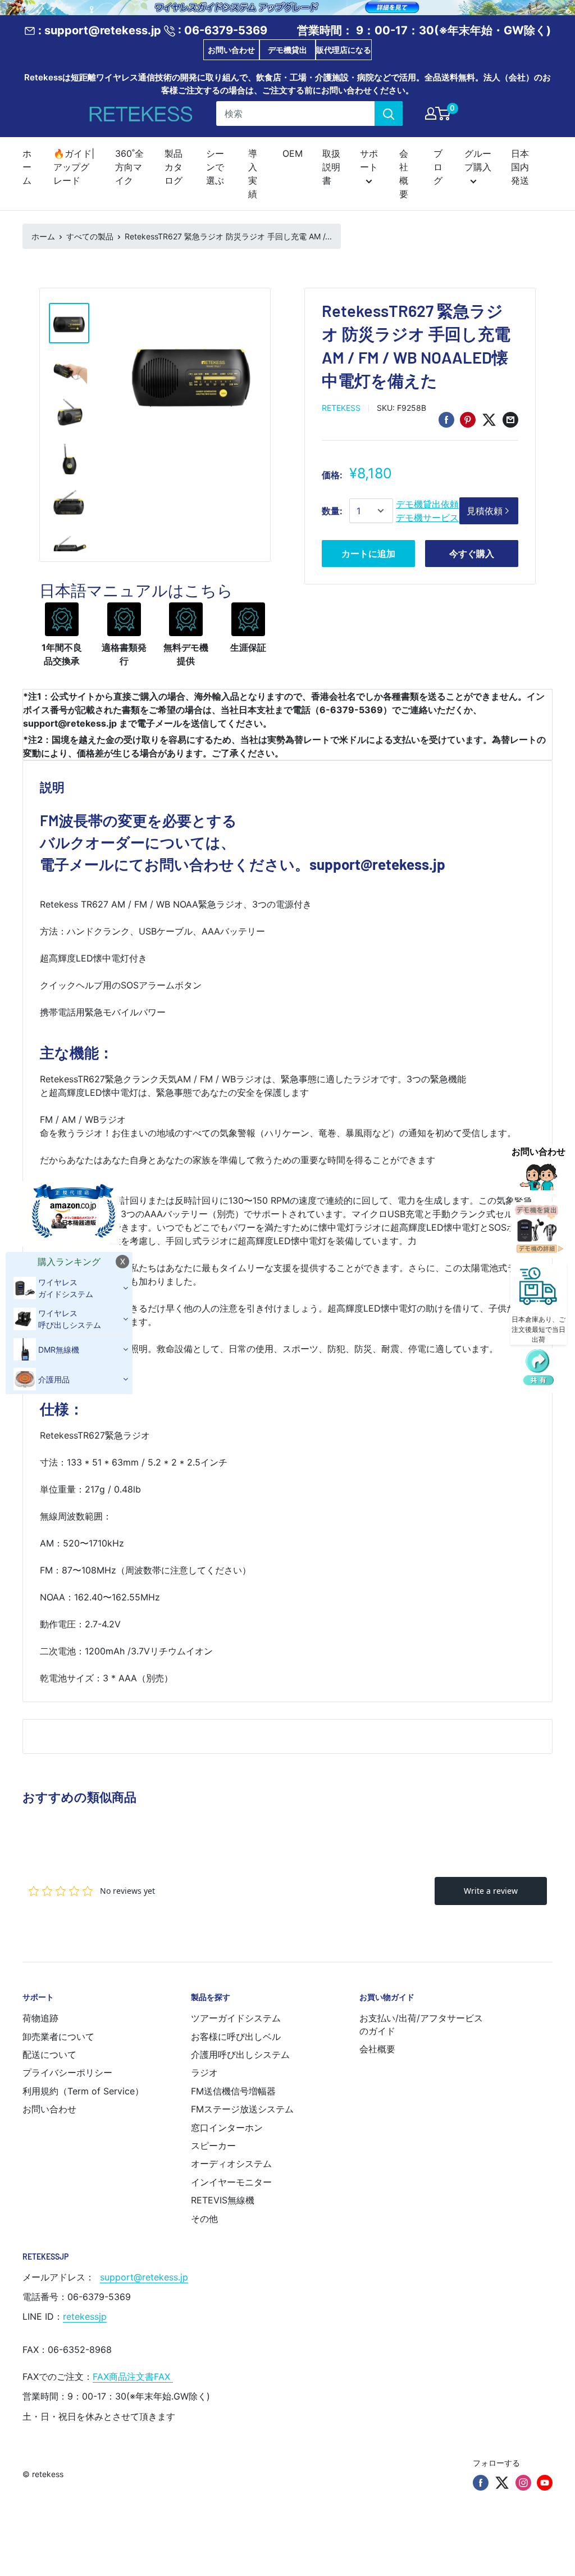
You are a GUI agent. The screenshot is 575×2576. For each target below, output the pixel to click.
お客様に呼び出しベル (236, 2037)
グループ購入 (478, 160)
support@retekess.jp (144, 2277)
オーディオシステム (231, 2164)
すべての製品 (90, 236)
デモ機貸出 (287, 50)
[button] (539, 1368)
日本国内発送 (520, 167)
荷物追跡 (40, 2018)
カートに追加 (368, 554)
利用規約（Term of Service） (83, 2091)
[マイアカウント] (431, 114)
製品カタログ (174, 167)
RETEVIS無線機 (223, 2200)
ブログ (438, 167)
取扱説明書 (331, 167)
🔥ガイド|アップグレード (74, 167)
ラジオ (204, 2072)
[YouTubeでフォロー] (545, 2483)
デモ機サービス (427, 518)
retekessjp (85, 2316)
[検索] (389, 114)
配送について (49, 2055)
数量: (332, 511)
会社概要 (404, 174)
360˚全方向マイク (129, 167)
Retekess (341, 408)
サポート (369, 160)
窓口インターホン (227, 2128)
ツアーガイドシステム (236, 2018)
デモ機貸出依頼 (427, 504)
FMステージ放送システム (242, 2109)
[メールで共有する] (510, 420)
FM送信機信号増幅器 (233, 2091)
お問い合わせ (231, 50)
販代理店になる (344, 50)
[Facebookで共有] (446, 420)
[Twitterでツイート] (489, 420)
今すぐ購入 (472, 554)
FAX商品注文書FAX (133, 2377)
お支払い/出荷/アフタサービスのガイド (421, 2024)
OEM (293, 153)
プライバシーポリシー (67, 2072)
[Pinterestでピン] (468, 420)
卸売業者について (58, 2037)
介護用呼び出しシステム (240, 2055)
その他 (204, 2219)
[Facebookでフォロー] (481, 2483)
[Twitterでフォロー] (502, 2483)
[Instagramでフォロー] (523, 2483)
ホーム (27, 167)
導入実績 (253, 174)
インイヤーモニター (231, 2182)
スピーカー (213, 2146)
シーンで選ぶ (215, 167)
